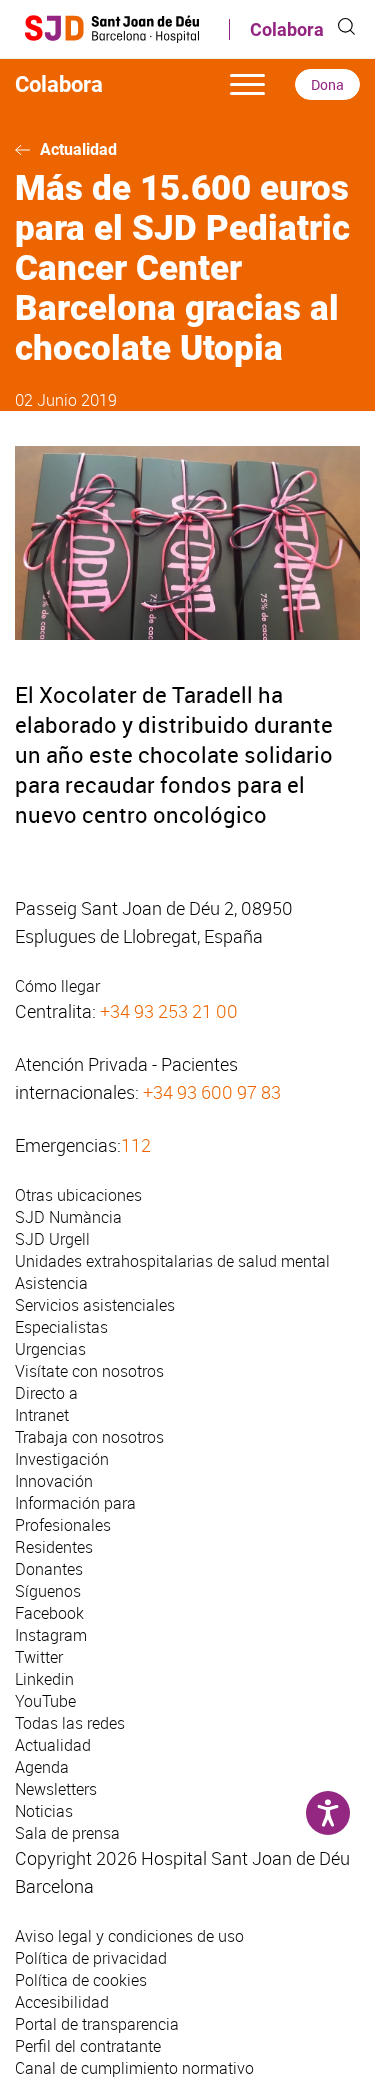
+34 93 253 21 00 (169, 1011)
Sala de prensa (67, 1833)
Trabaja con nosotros (89, 1437)
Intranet (42, 1415)
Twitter (39, 1657)
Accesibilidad (62, 2002)
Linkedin (44, 1679)
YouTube (45, 1701)
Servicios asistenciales (95, 1305)
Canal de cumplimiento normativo (134, 2068)
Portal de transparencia (97, 2024)
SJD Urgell (52, 1239)
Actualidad (78, 149)
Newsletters (56, 1789)
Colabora (287, 29)
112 (136, 1145)
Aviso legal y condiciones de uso (129, 1936)
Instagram (51, 1635)
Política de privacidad (91, 1958)
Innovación (54, 1481)
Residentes (54, 1547)
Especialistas (61, 1327)
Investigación (62, 1459)
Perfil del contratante (88, 2046)
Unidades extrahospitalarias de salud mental (172, 1261)
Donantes (49, 1569)
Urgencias (50, 1349)
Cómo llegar (57, 986)
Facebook (49, 1613)
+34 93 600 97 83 (212, 1092)
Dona (327, 84)
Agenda (42, 1767)
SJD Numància (68, 1217)
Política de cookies (81, 1980)
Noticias (44, 1811)
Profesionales (63, 1525)
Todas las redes (70, 1723)
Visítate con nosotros (89, 1371)
